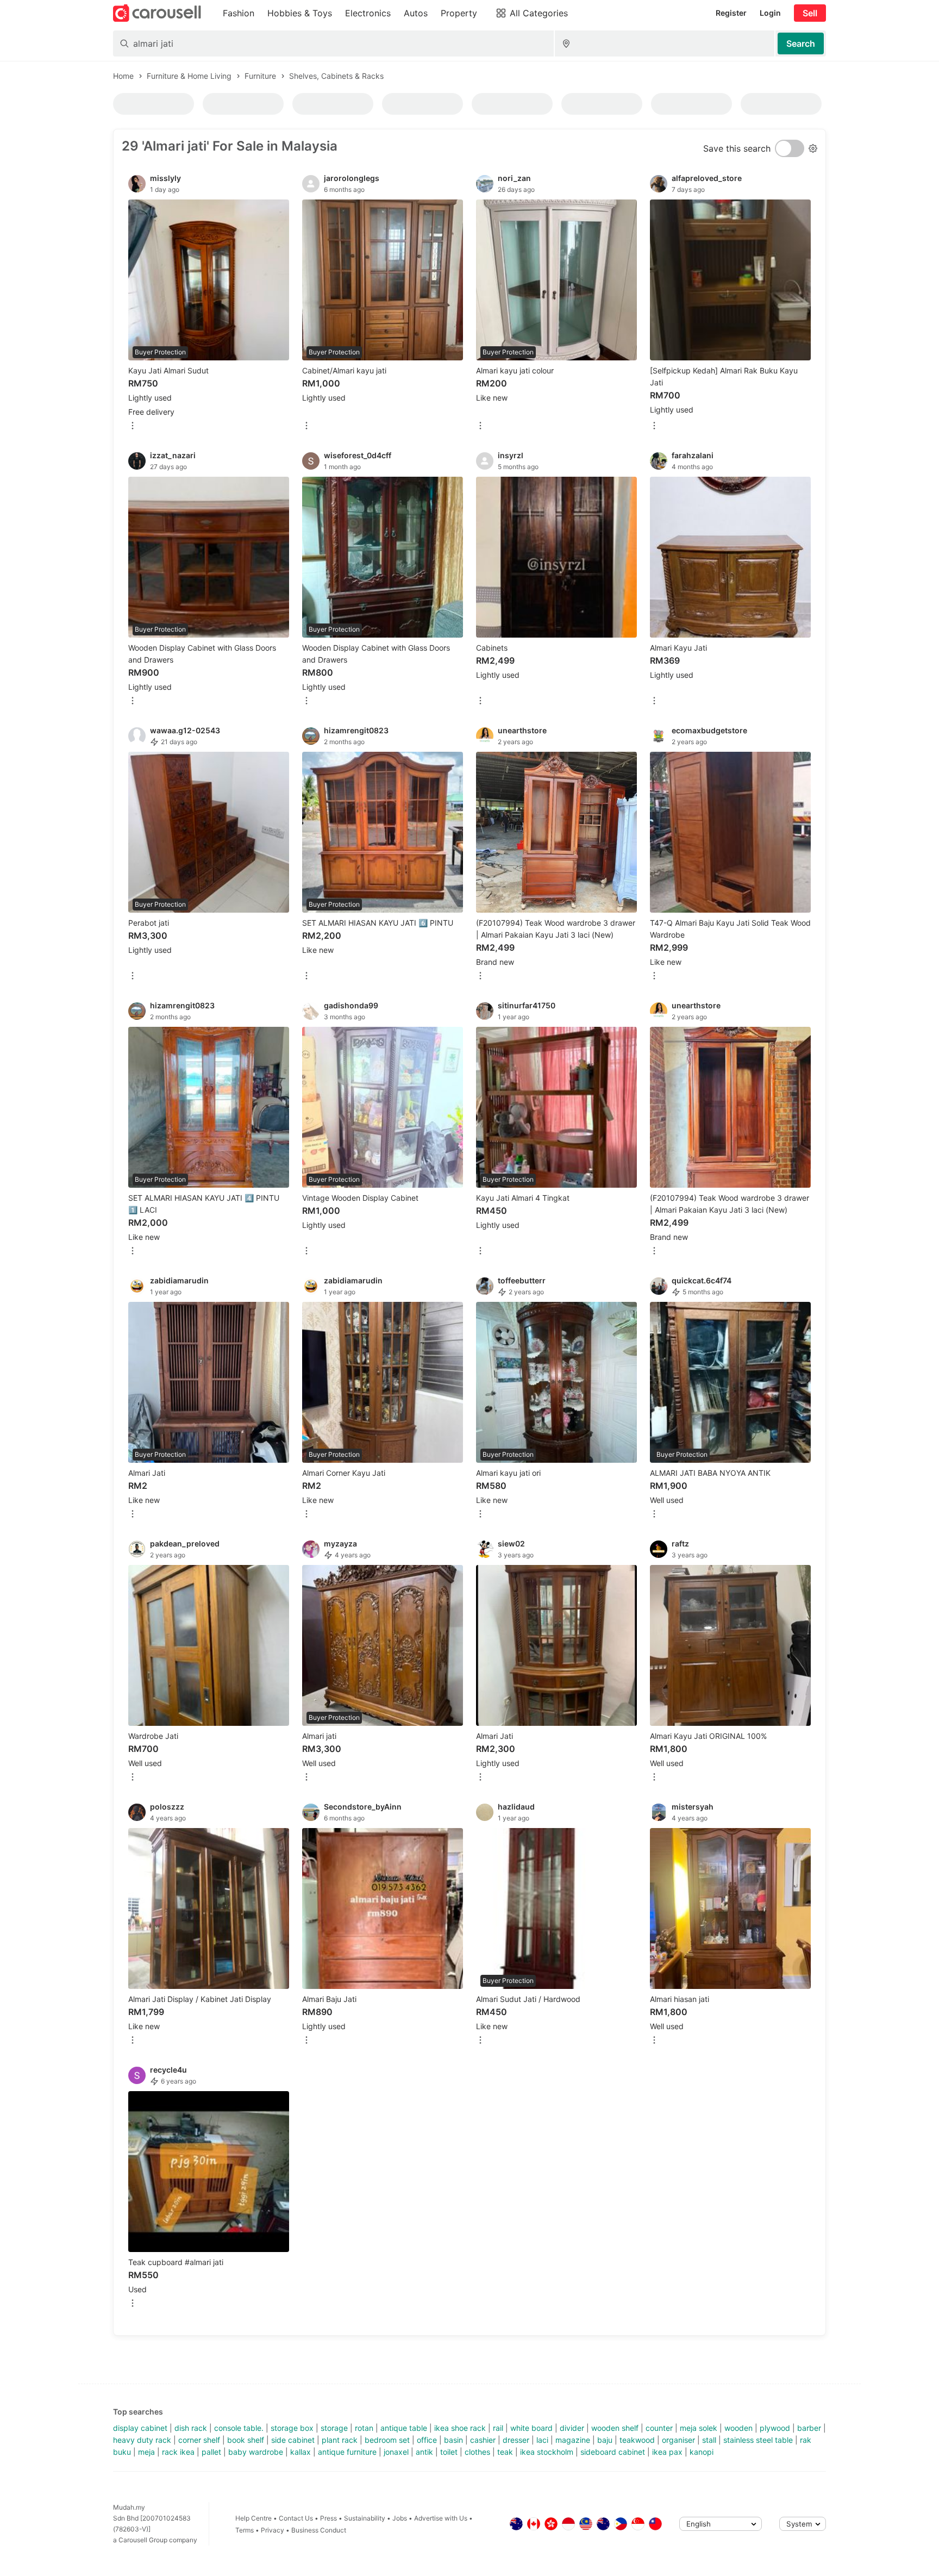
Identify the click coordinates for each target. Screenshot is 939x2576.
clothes (477, 2452)
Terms (245, 2530)
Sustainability (365, 2518)
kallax (301, 2452)
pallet (211, 2452)
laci (542, 2440)
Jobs (400, 2518)
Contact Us (296, 2518)
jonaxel (396, 2452)
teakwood (637, 2440)
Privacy (273, 2530)
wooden (738, 2428)
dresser (516, 2440)
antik (424, 2452)
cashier (483, 2440)
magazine (573, 2440)
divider (572, 2428)
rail (498, 2428)
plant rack (340, 2440)
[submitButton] (801, 43)
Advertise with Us (441, 2518)
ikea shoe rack (460, 2428)
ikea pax (667, 2452)
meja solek (699, 2428)
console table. (239, 2428)
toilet (449, 2452)
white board (531, 2428)
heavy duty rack (142, 2440)
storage (334, 2428)
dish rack (191, 2428)
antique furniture (347, 2452)
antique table (404, 2428)
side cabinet (293, 2440)
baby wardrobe (256, 2452)
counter (659, 2428)
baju (605, 2440)
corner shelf (199, 2440)
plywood (775, 2428)
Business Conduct (319, 2530)
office (427, 2440)
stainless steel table (758, 2440)
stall (709, 2440)
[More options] (133, 426)
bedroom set (387, 2440)
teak (505, 2452)
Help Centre (253, 2518)
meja (146, 2452)
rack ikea (178, 2452)
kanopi (702, 2452)
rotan (364, 2428)
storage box (292, 2428)
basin (453, 2440)
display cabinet (140, 2428)
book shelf (246, 2440)
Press (328, 2518)
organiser (678, 2440)
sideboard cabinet (613, 2452)
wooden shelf (615, 2428)
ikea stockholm (547, 2452)
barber (809, 2428)
